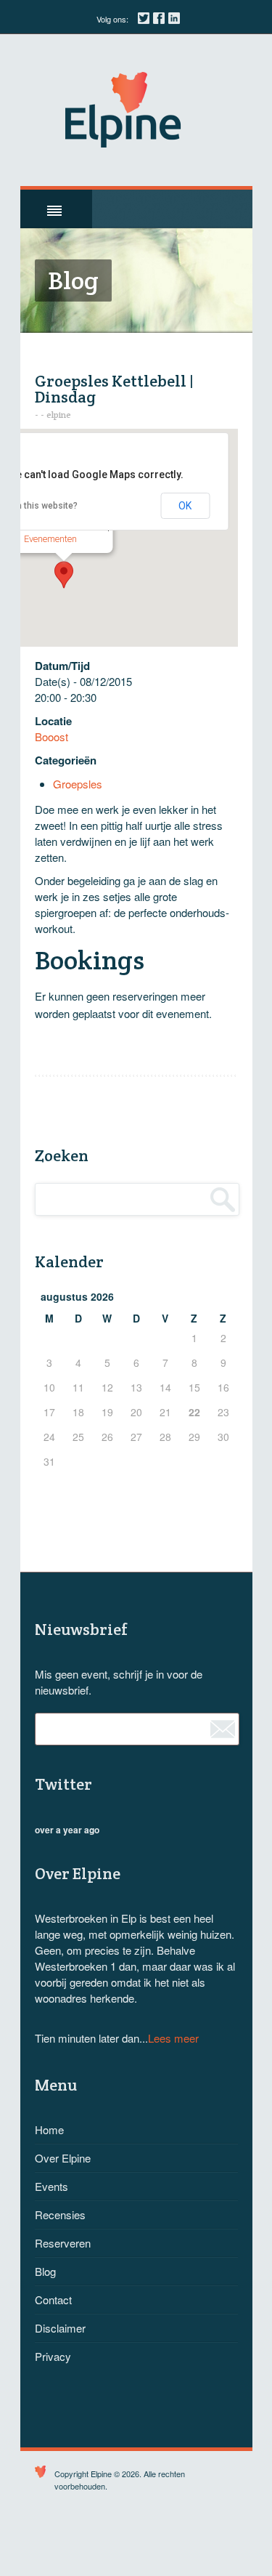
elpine (59, 415)
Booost (51, 736)
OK (185, 506)
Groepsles (78, 784)
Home (49, 2129)
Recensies (60, 2214)
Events (51, 2186)
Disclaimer (60, 2328)
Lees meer (173, 2038)
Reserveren (63, 2243)
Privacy (53, 2356)
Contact (53, 2300)
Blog (45, 2271)
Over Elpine (63, 2158)
